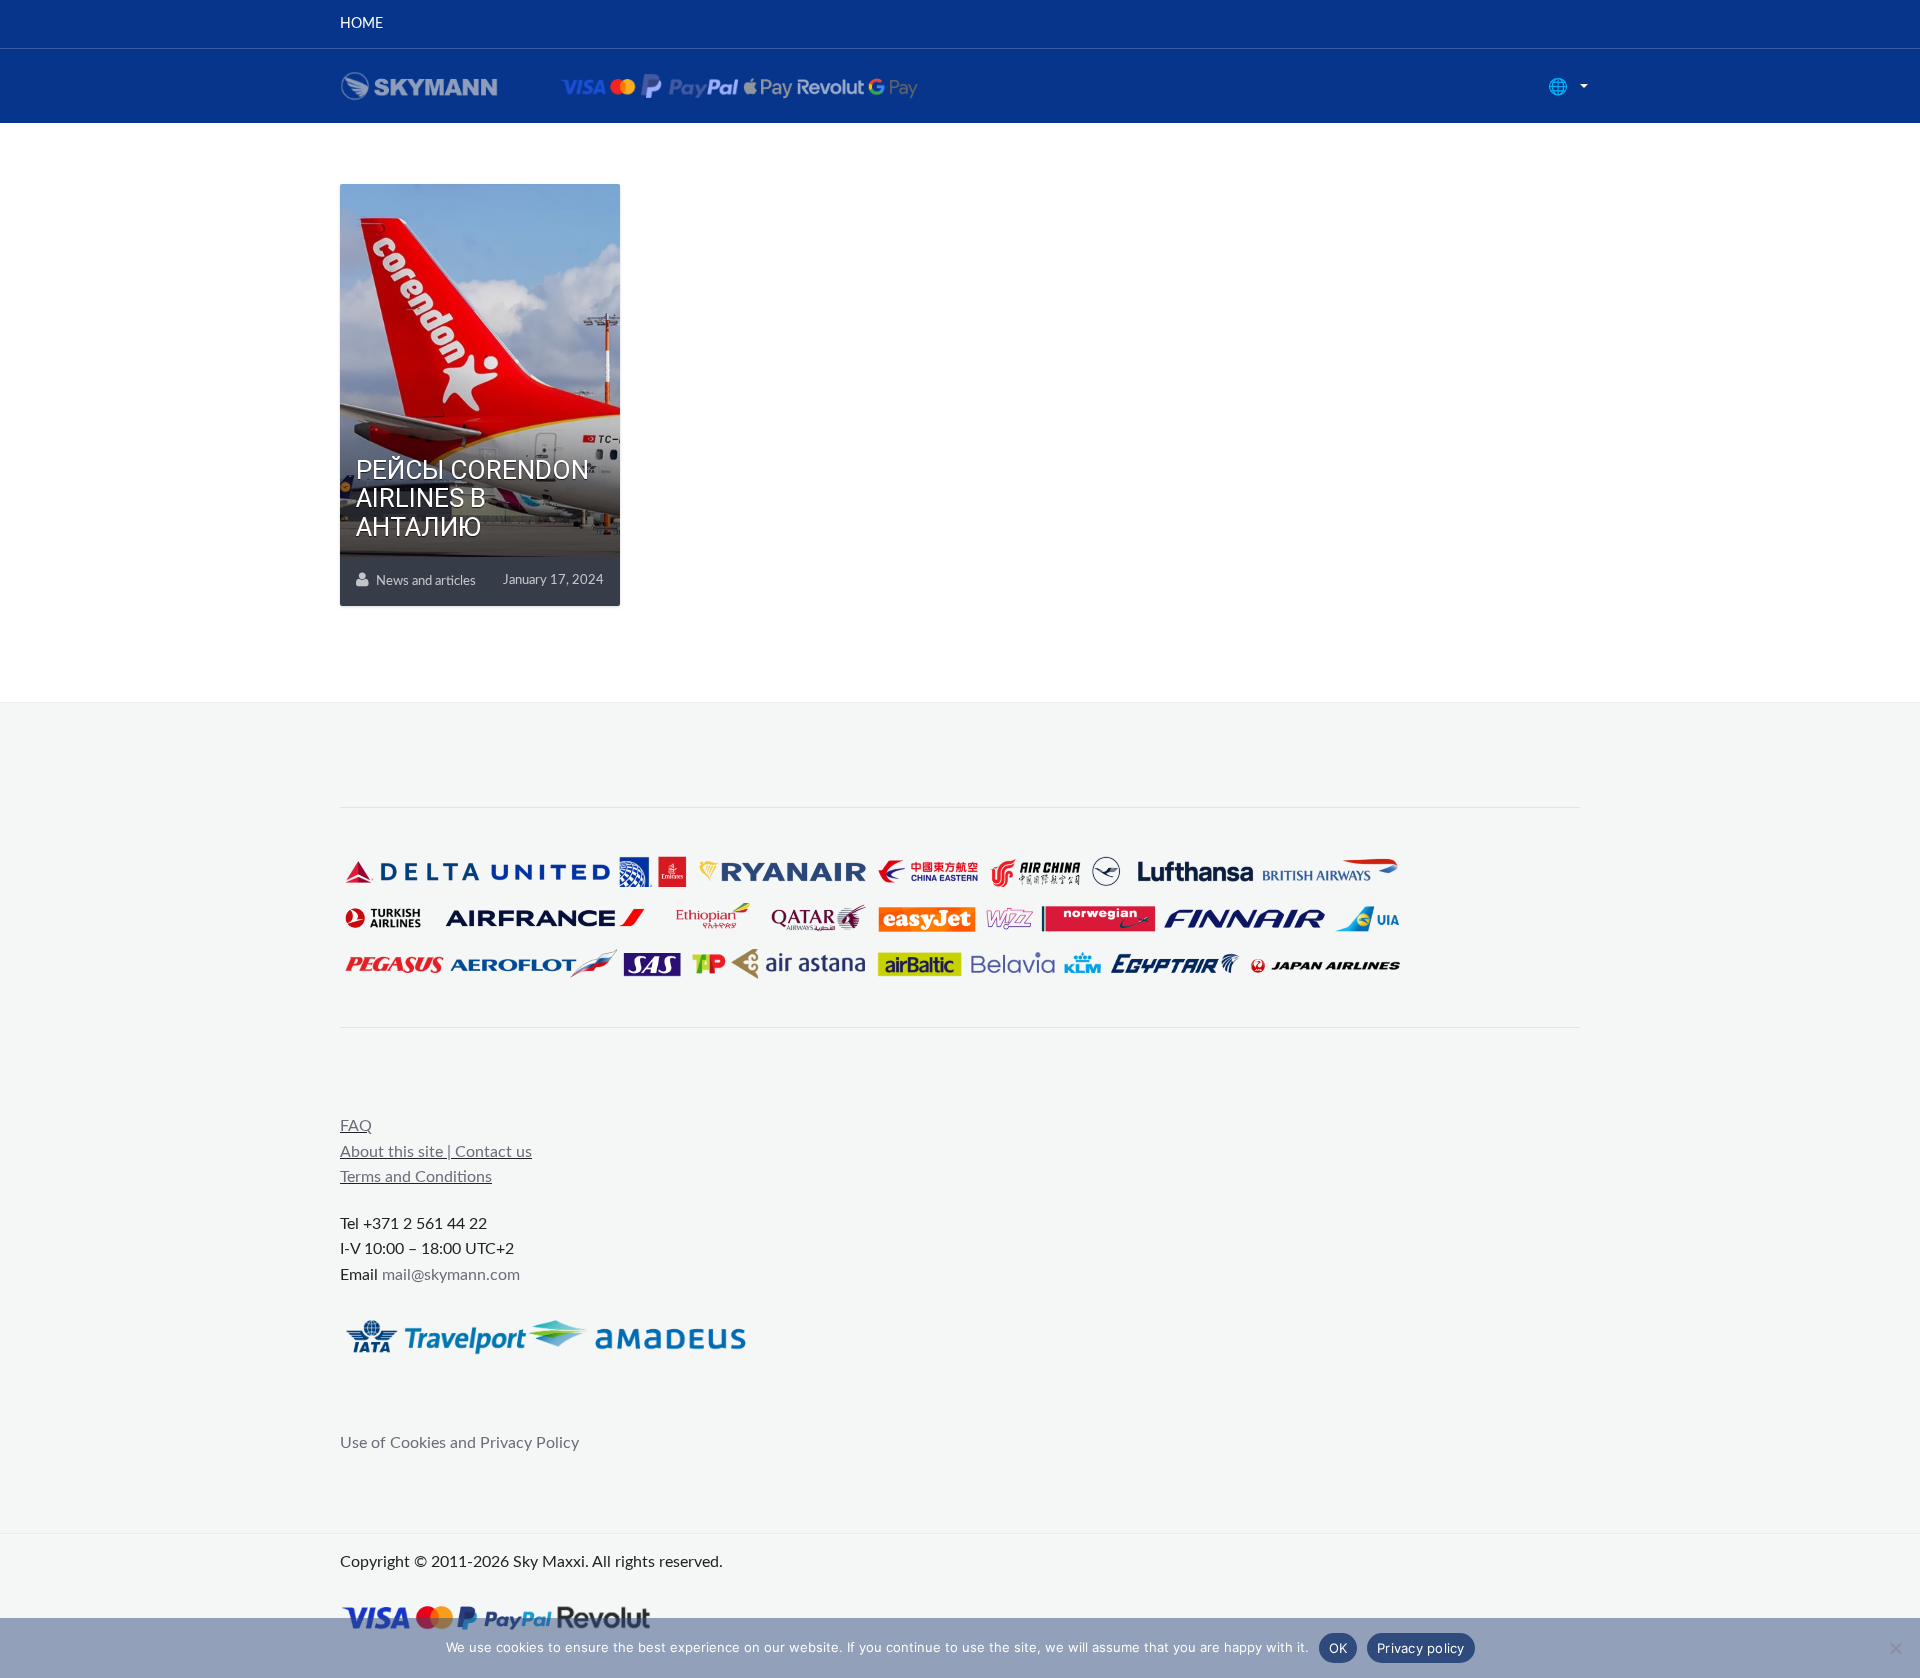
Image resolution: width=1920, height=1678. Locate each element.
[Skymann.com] (654, 85)
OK (1338, 1648)
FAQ (356, 1126)
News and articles (426, 581)
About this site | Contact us (436, 1152)
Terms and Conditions (416, 1177)
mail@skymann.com (451, 1275)
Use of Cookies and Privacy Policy (459, 1443)
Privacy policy (1421, 1648)
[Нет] (1895, 1648)
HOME (361, 24)
